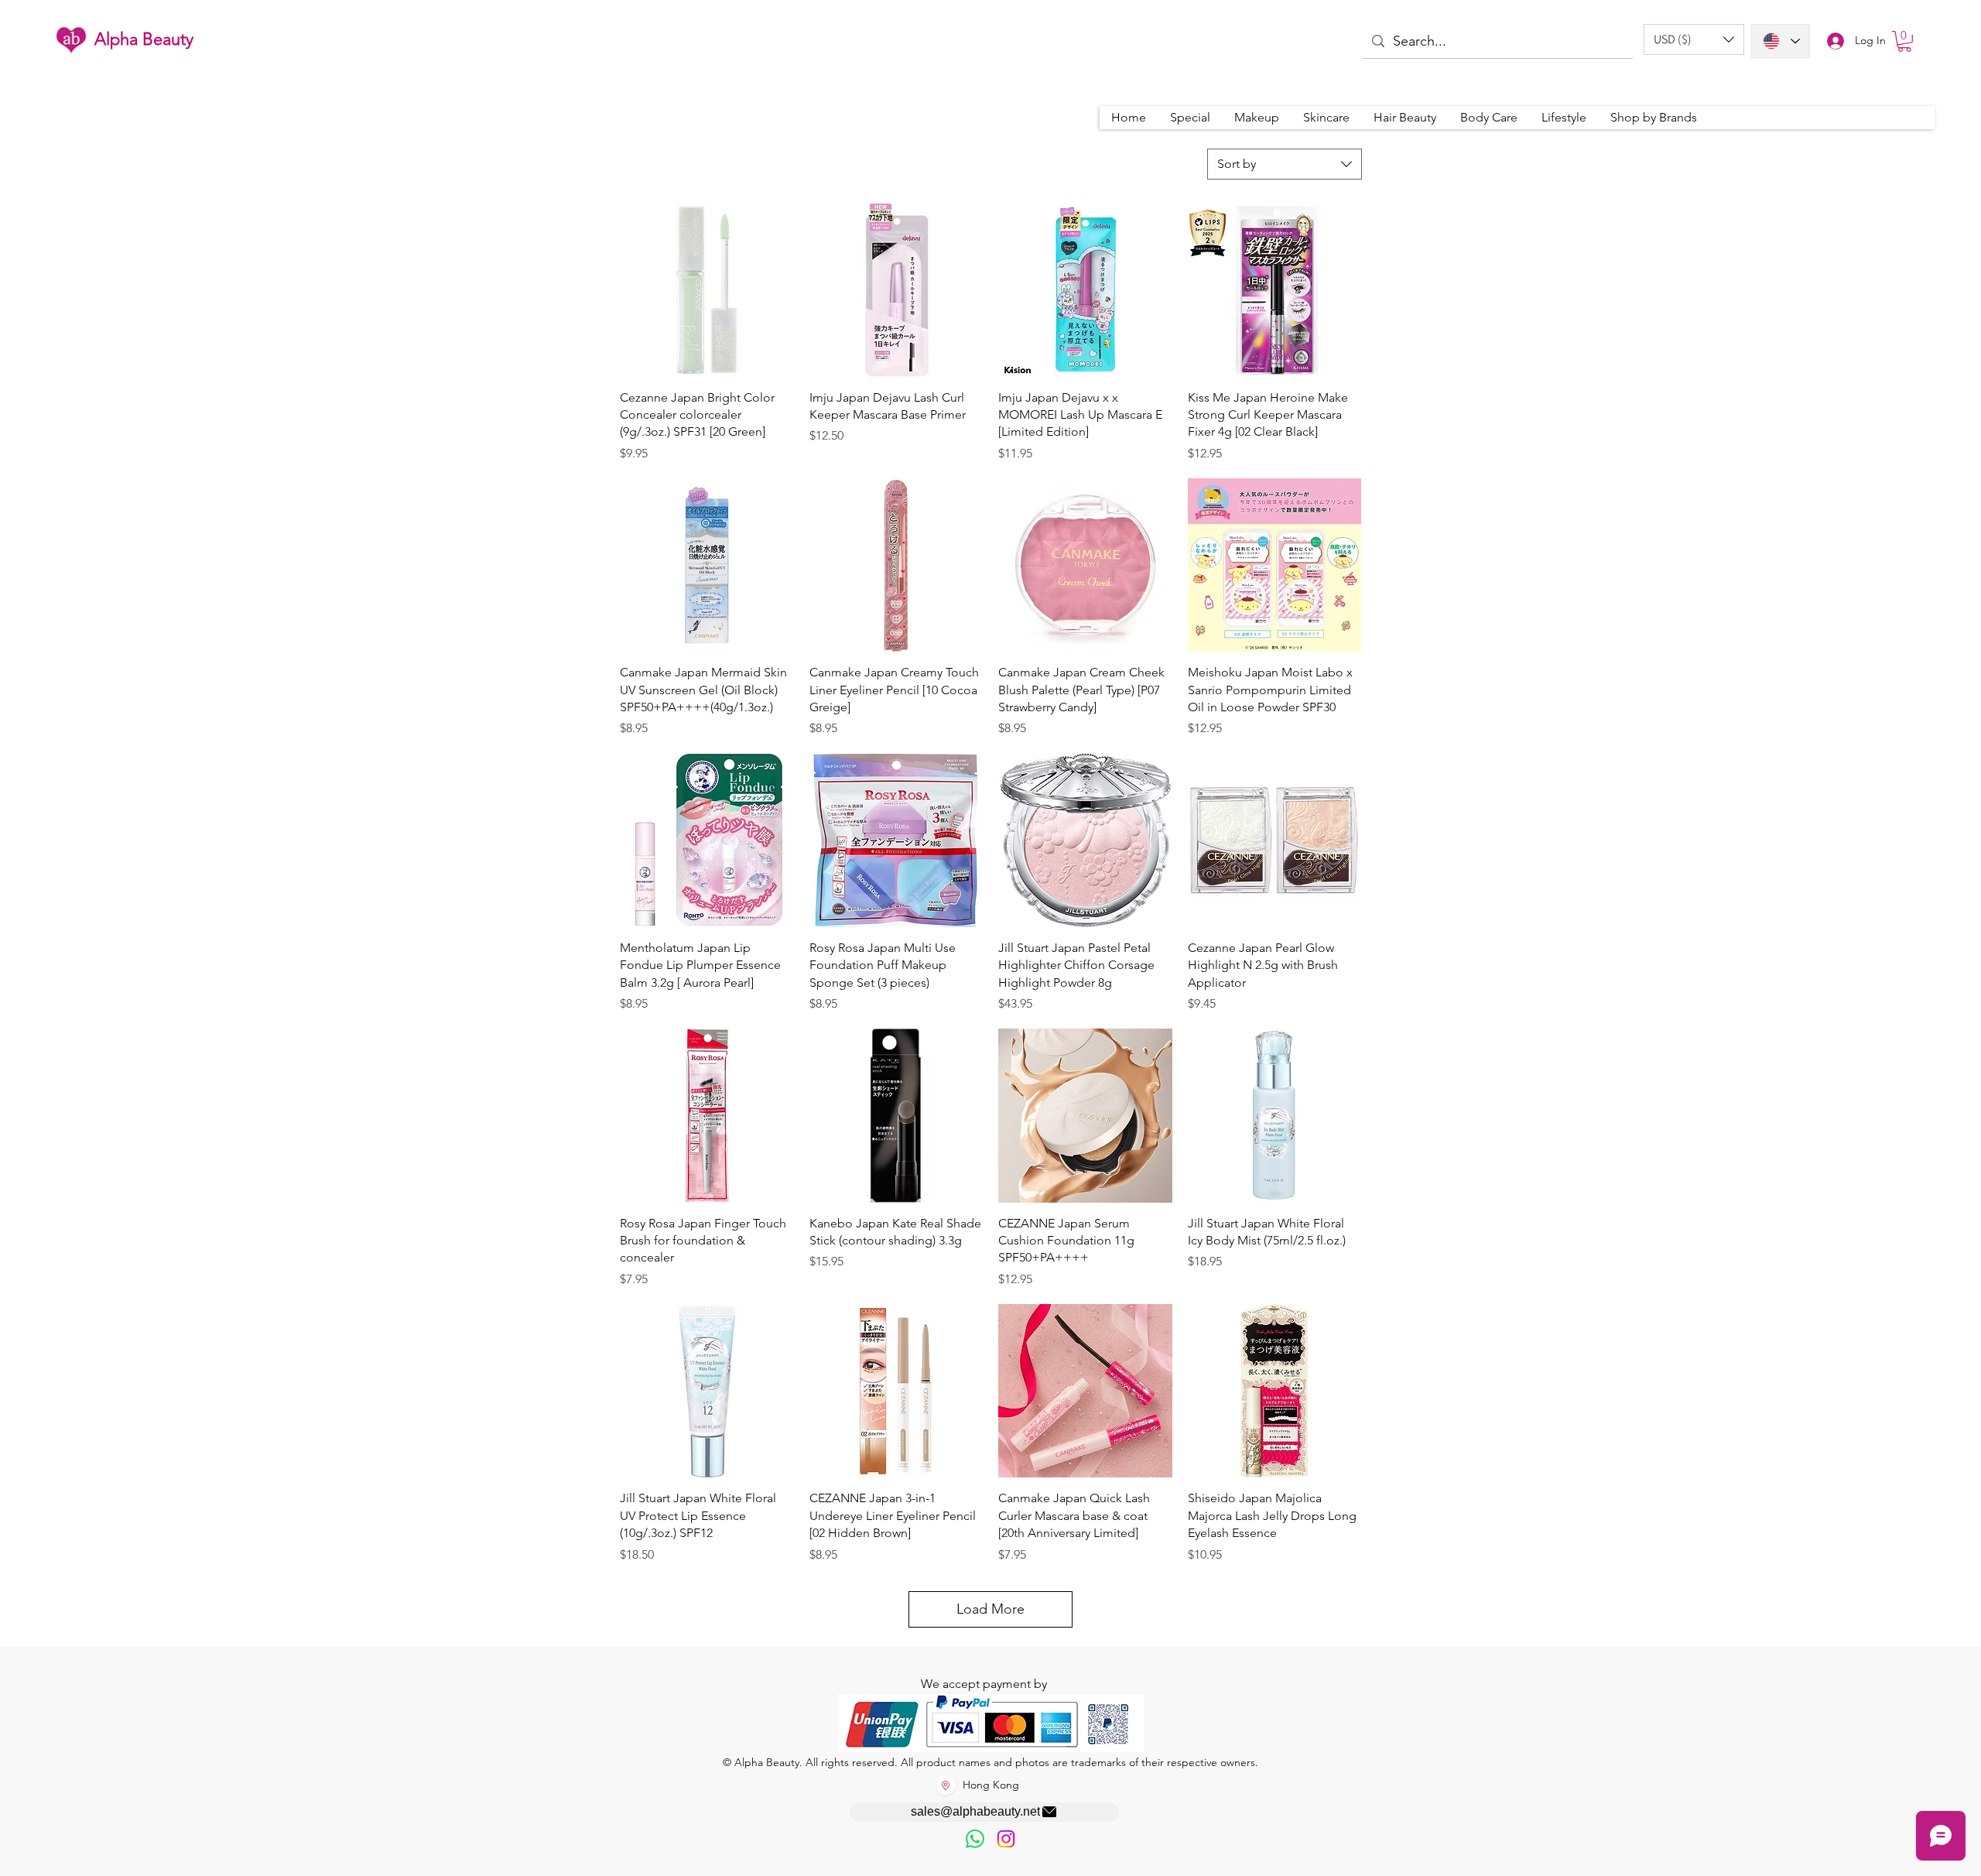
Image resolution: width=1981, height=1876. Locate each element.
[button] (1694, 39)
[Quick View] (707, 290)
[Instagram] (1006, 1839)
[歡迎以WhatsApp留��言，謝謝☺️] (975, 1839)
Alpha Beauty (144, 39)
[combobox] (1285, 164)
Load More (990, 1609)
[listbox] (1694, 39)
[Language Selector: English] (1781, 41)
